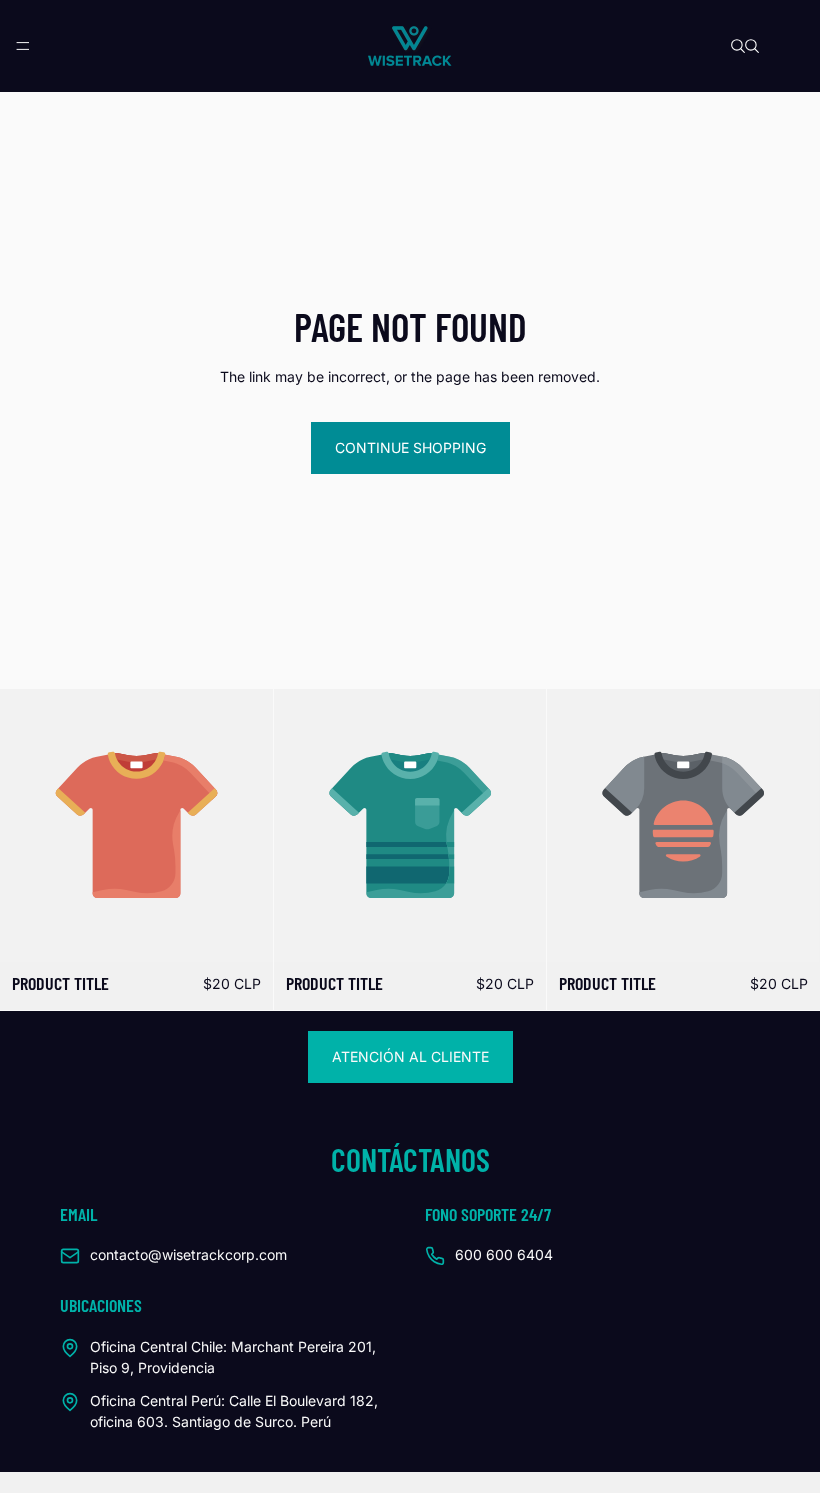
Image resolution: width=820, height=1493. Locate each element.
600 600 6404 (504, 1254)
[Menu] (23, 46)
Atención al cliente (410, 1056)
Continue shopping (410, 447)
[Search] (738, 46)
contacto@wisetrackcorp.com (188, 1254)
